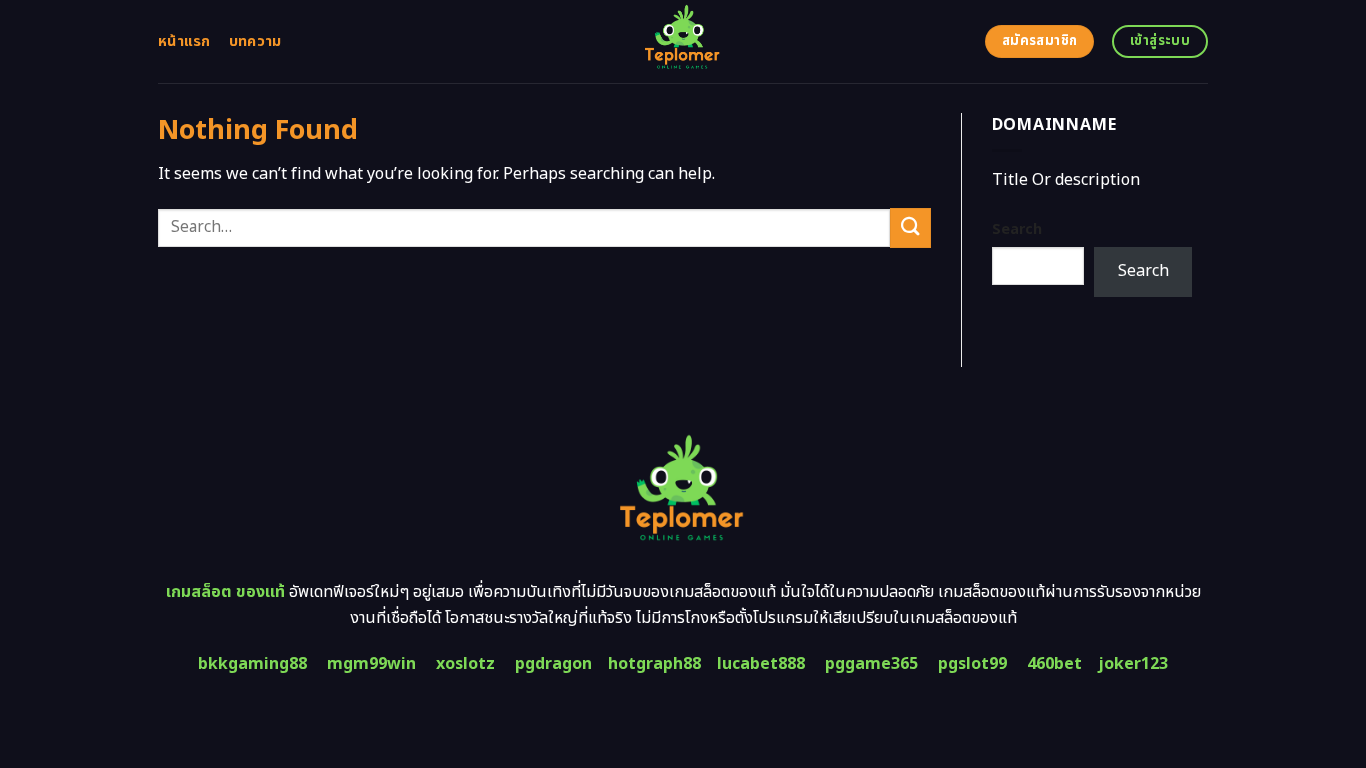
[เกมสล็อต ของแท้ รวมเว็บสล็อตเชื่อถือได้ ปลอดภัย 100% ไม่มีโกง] (683, 41)
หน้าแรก (184, 41)
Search (1017, 229)
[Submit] (910, 227)
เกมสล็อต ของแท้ (225, 592)
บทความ (255, 41)
